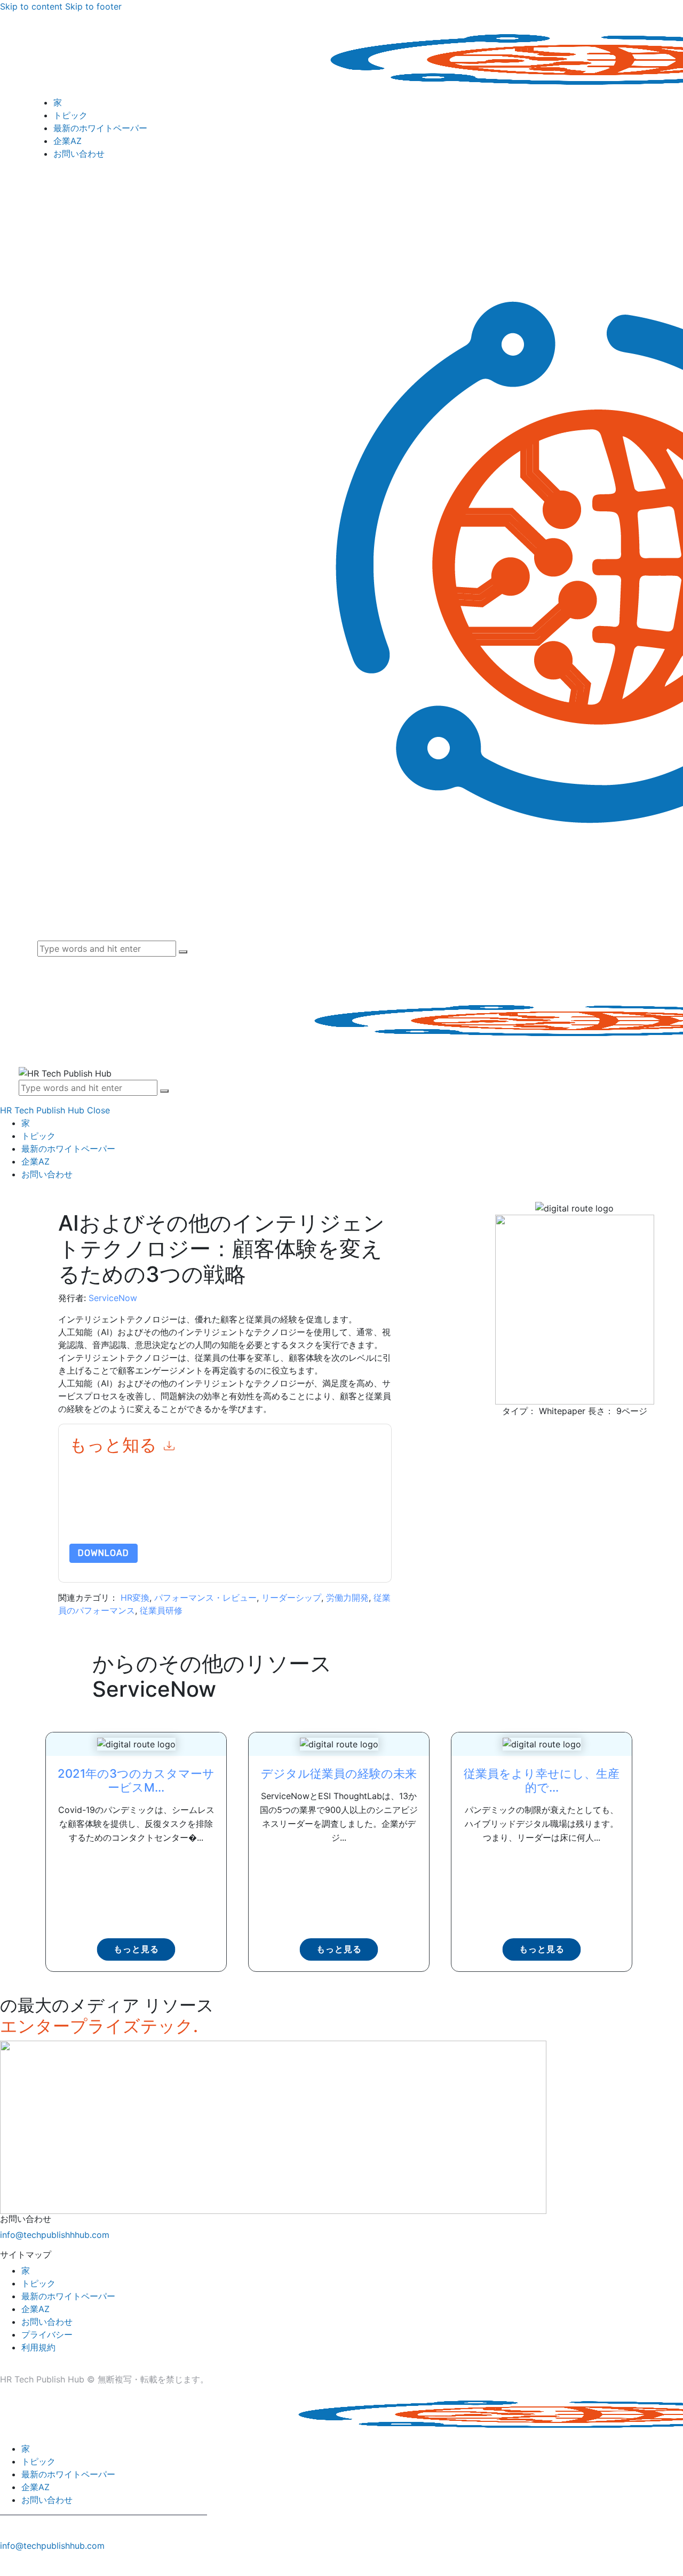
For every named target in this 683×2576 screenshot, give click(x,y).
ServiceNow (113, 1298)
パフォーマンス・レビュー (205, 1598)
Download (104, 1553)
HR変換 (135, 1598)
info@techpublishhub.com (52, 2546)
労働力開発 (347, 1598)
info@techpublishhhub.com (55, 2235)
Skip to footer (93, 6)
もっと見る (136, 1949)
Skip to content (31, 6)
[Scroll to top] (6, 2564)
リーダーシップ (291, 1598)
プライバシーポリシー (229, 1518)
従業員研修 (161, 1610)
